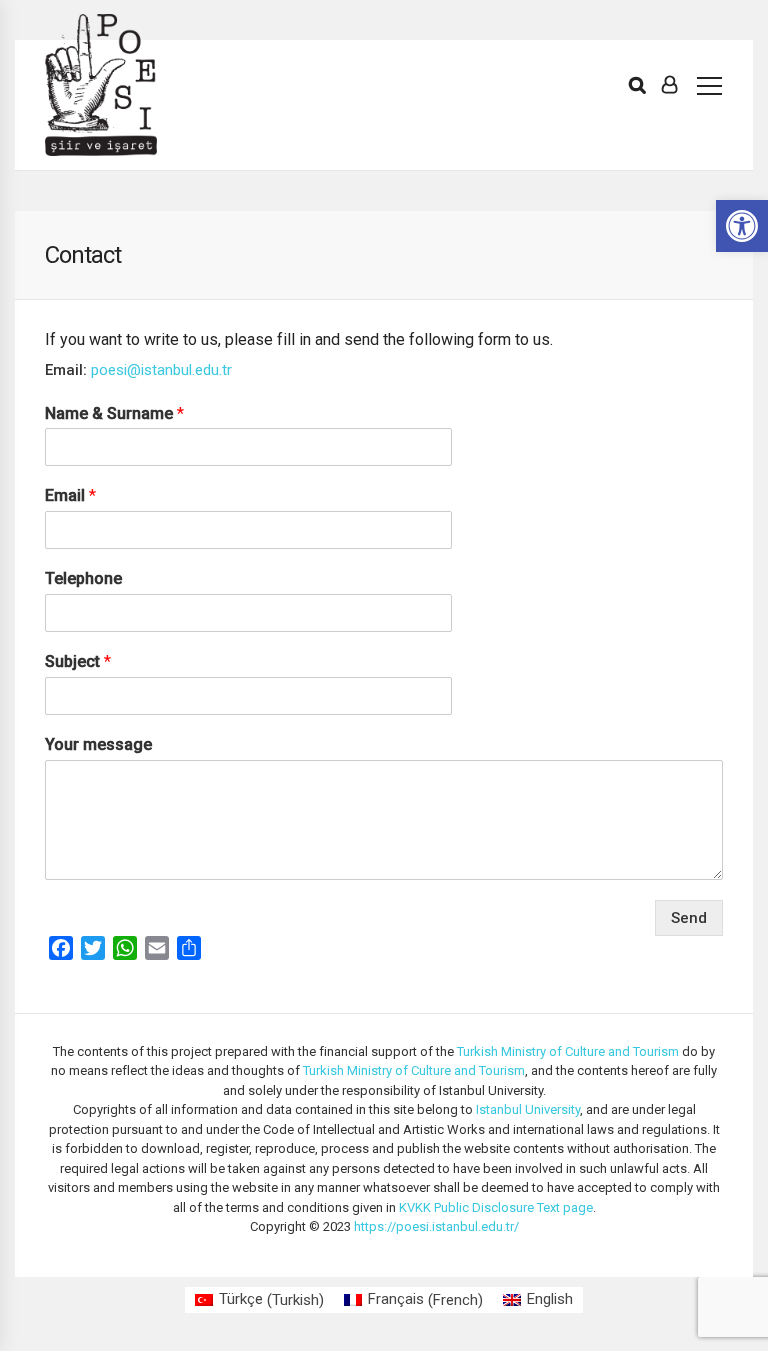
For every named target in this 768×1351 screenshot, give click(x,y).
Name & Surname (114, 413)
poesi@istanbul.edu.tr (161, 370)
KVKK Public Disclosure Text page (496, 1207)
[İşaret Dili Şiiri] (101, 85)
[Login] (669, 85)
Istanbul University (528, 1109)
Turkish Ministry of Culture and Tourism (568, 1051)
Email (70, 495)
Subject (78, 661)
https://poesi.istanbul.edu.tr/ (436, 1226)
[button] (742, 226)
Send (689, 918)
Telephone (83, 578)
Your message (98, 744)
